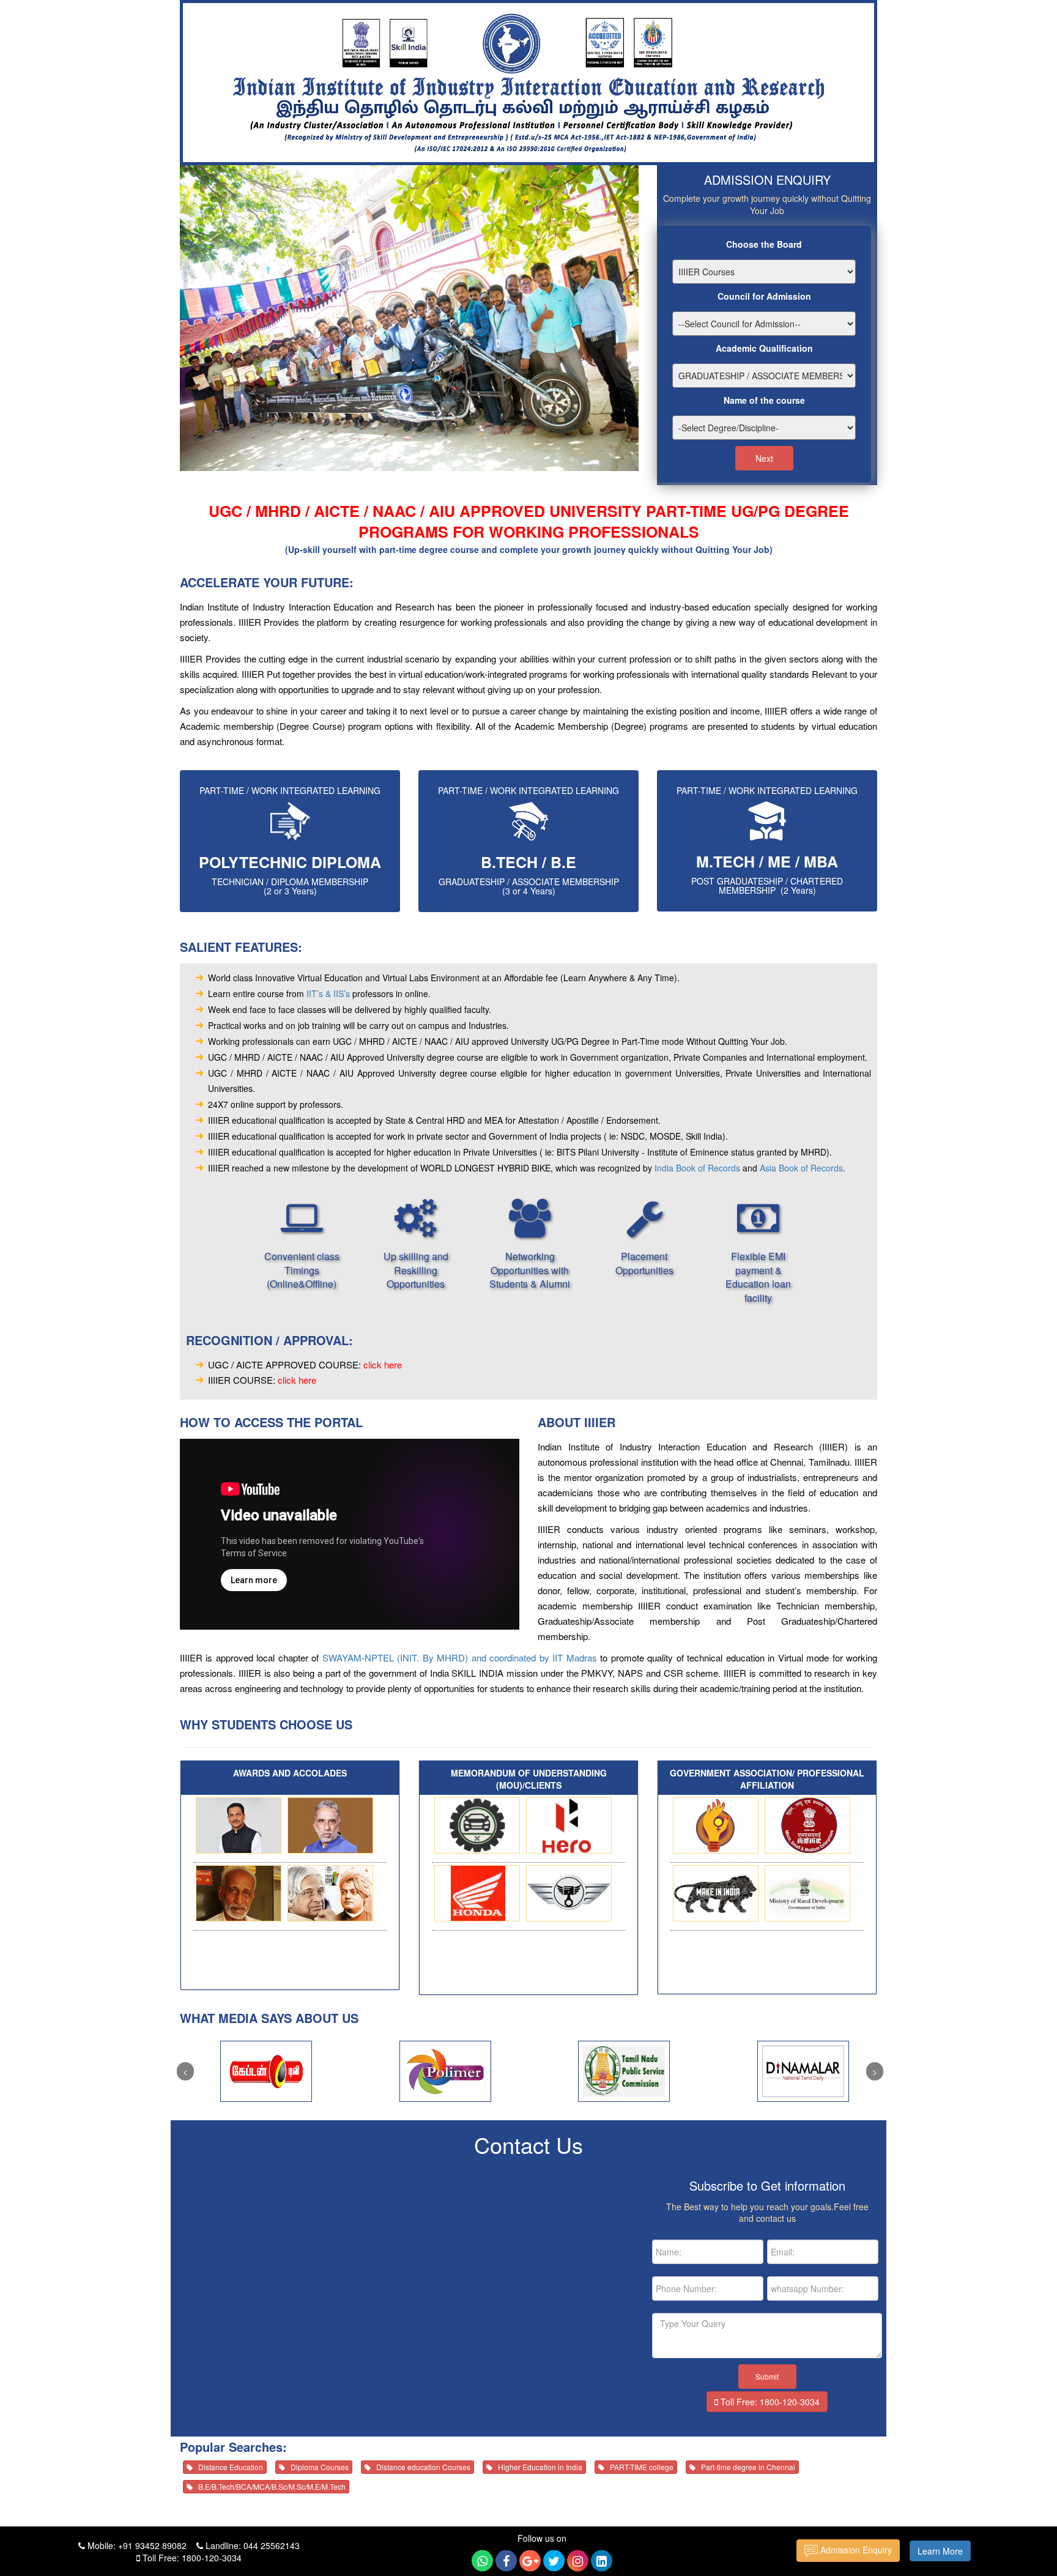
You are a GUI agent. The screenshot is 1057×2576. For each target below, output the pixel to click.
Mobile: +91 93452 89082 (136, 2545)
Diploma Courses (317, 2467)
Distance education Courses (421, 2467)
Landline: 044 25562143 (251, 2545)
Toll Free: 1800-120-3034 (769, 2402)
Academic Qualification (764, 348)
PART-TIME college (639, 2467)
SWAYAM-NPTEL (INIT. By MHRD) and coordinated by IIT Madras (460, 1657)
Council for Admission (764, 296)
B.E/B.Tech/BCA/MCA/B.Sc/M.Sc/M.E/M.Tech (269, 2486)
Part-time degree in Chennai (745, 2467)
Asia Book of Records (801, 1168)
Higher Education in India (537, 2467)
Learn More (940, 2551)
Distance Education (228, 2467)
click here (383, 1364)
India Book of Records (697, 1168)
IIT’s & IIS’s (328, 993)
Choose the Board (764, 244)
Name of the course (764, 400)
